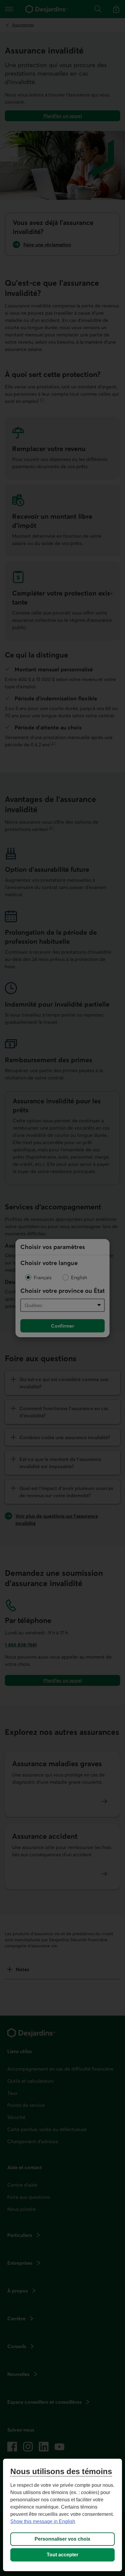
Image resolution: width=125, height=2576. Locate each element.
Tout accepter (62, 2555)
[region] (62, 2515)
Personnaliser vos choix (62, 2539)
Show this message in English (43, 2521)
